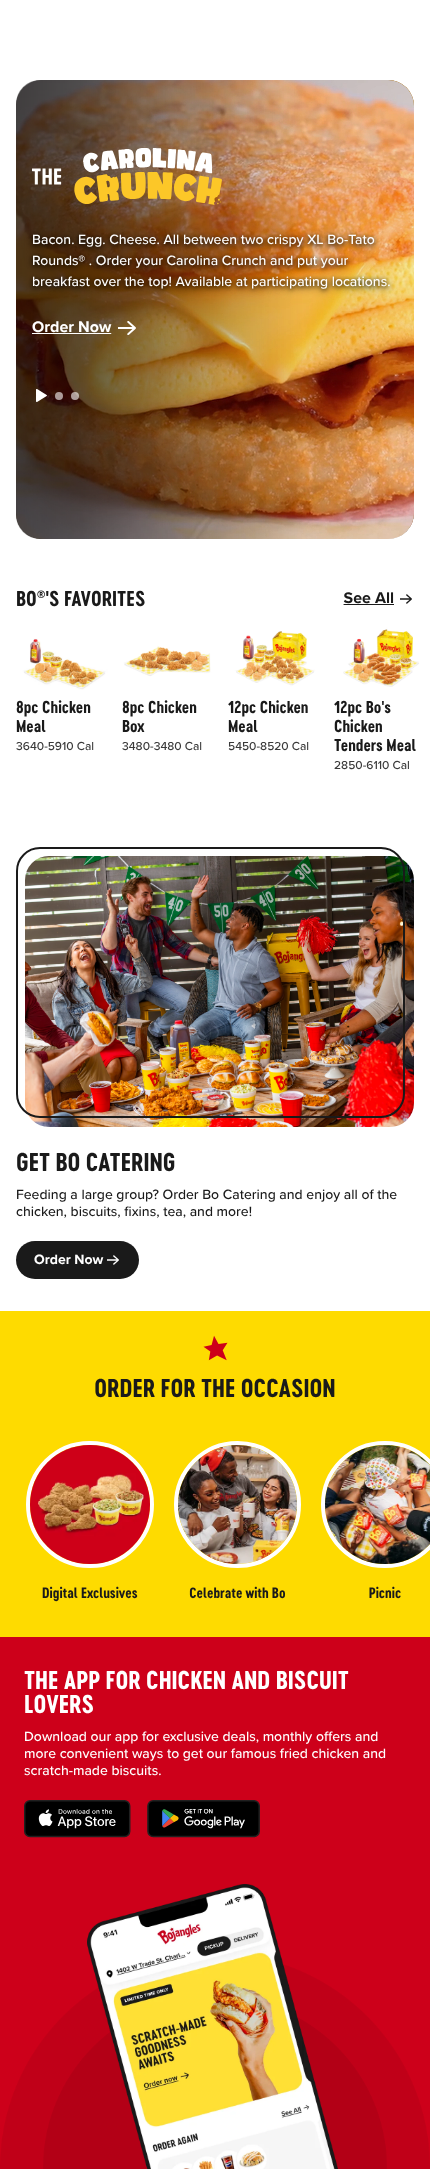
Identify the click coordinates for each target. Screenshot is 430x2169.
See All (369, 598)
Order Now (71, 327)
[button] (41, 395)
